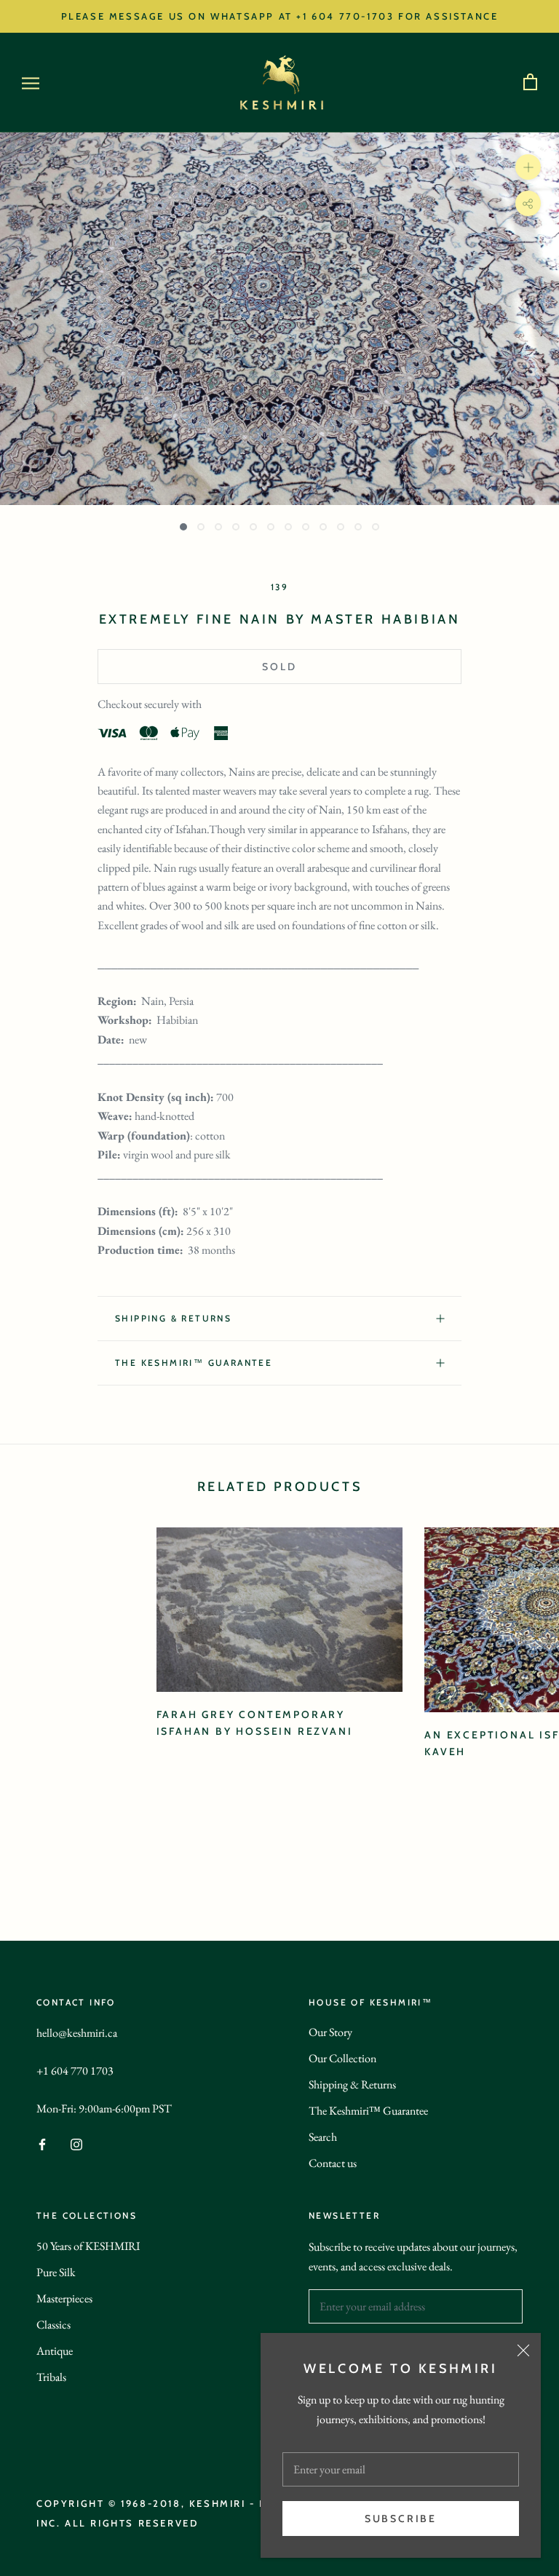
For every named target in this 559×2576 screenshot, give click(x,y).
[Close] (523, 2350)
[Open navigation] (31, 83)
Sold (279, 667)
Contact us (333, 2163)
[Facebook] (42, 2143)
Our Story (330, 2032)
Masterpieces (64, 2298)
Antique (55, 2351)
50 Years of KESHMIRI (88, 2246)
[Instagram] (76, 2143)
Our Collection (342, 2058)
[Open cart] (530, 83)
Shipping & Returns (173, 1318)
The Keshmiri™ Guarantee (368, 2111)
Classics (53, 2325)
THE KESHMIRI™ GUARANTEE (194, 1363)
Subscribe (401, 2519)
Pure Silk (56, 2272)
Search (323, 2137)
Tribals (51, 2377)
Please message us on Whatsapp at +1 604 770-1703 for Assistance (280, 16)
